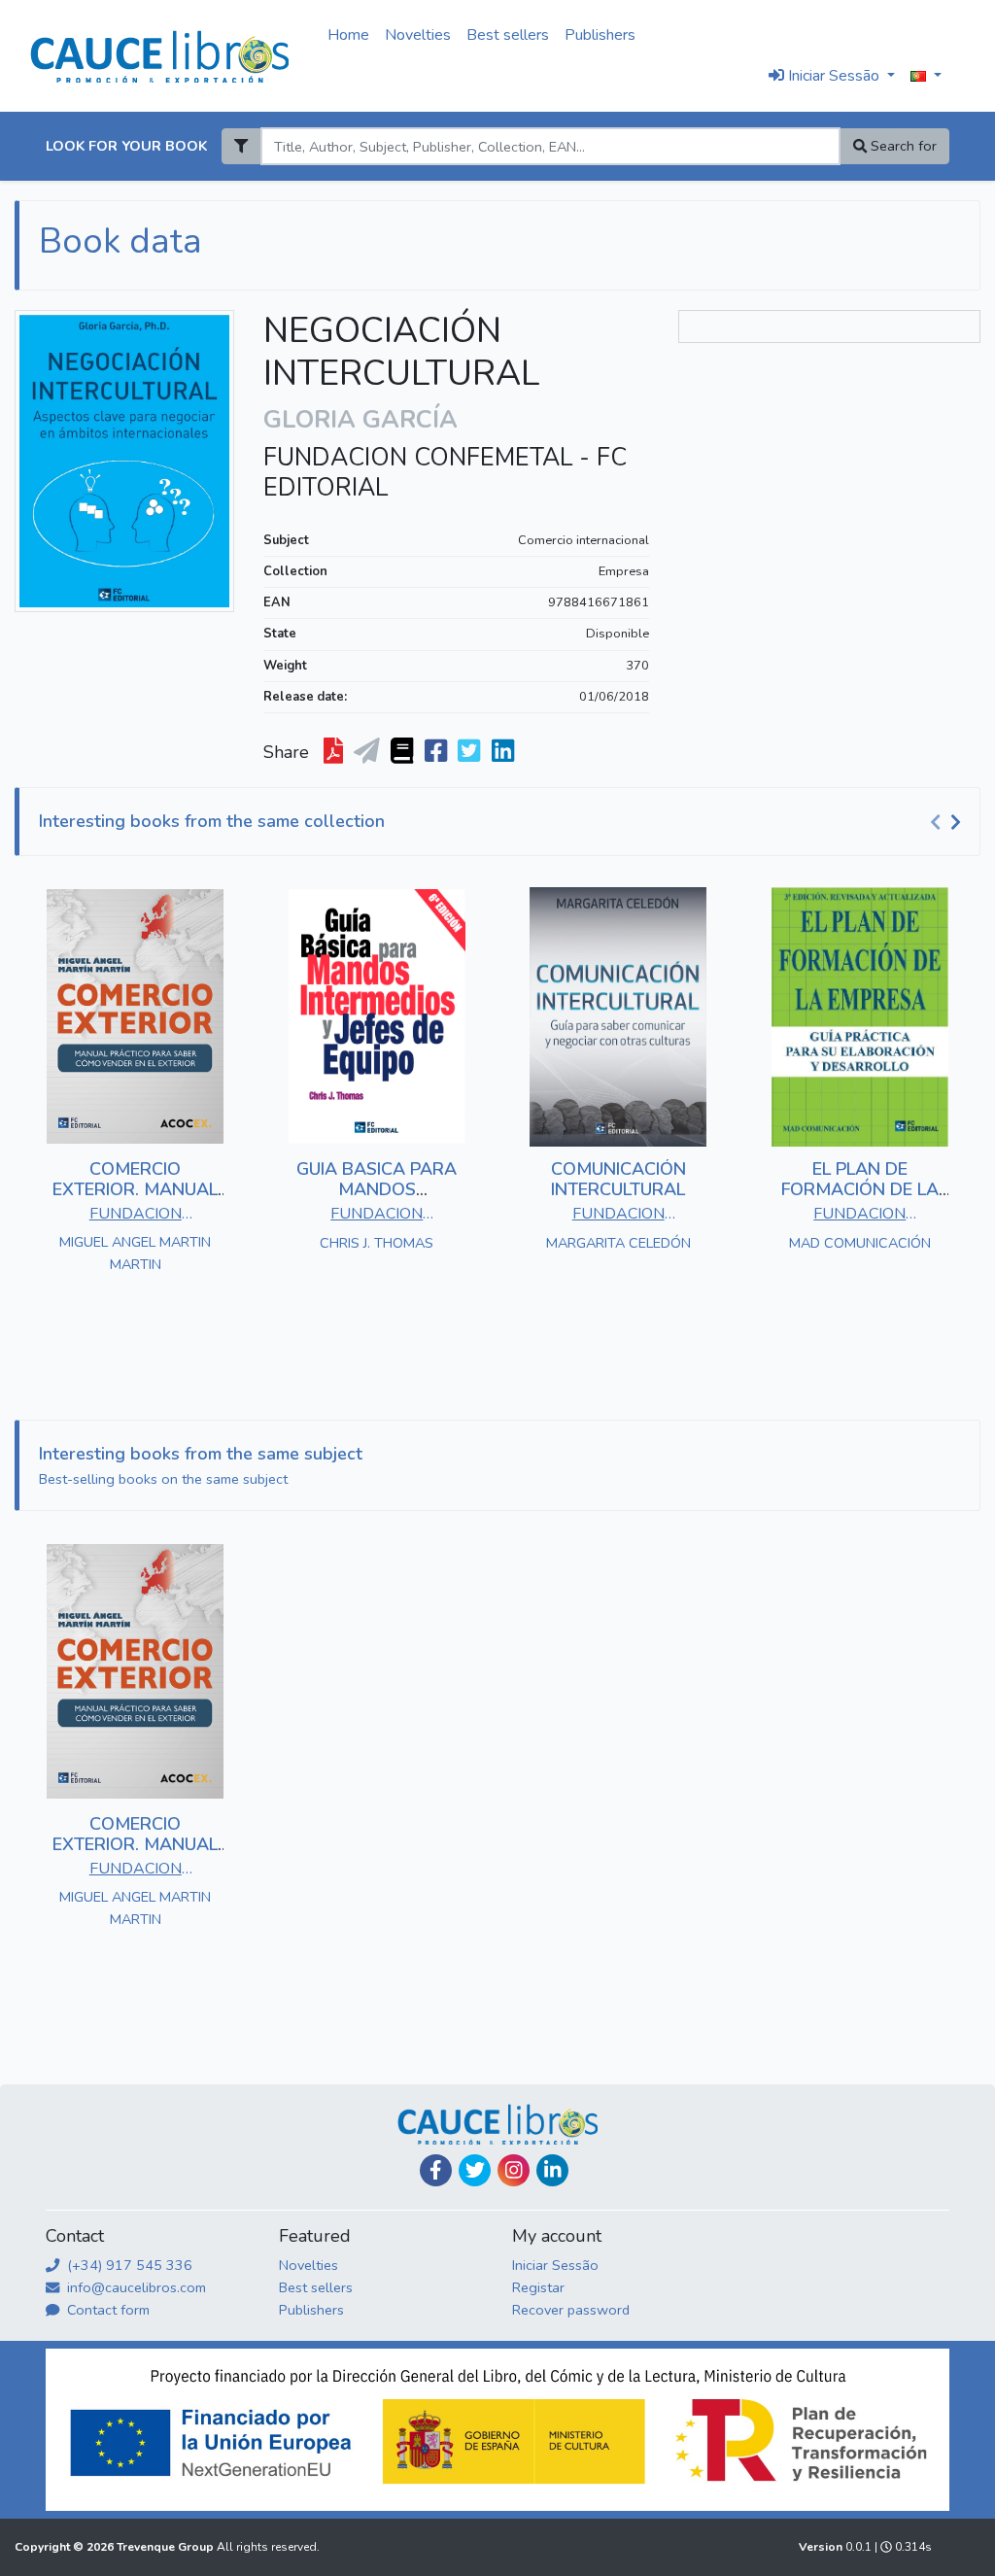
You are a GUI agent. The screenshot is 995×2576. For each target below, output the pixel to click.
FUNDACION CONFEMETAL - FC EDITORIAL (445, 472)
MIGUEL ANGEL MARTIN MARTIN (135, 1253)
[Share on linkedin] (505, 752)
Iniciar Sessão (555, 2265)
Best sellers (508, 35)
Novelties (418, 35)
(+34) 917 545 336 (128, 2265)
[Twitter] (475, 2170)
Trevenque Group (167, 2547)
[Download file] (335, 752)
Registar (538, 2287)
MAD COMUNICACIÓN (860, 1243)
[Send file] (369, 752)
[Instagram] (514, 2170)
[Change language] (926, 77)
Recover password (571, 2310)
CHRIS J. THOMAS (377, 1243)
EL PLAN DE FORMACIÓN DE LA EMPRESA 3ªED (860, 1190)
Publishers (600, 35)
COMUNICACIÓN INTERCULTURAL (618, 1180)
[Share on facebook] (438, 752)
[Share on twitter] (471, 752)
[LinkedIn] (552, 2170)
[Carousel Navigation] (948, 822)
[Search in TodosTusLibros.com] (404, 752)
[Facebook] (436, 2170)
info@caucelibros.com (135, 2287)
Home (348, 35)
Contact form (106, 2310)
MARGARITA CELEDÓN (618, 1243)
